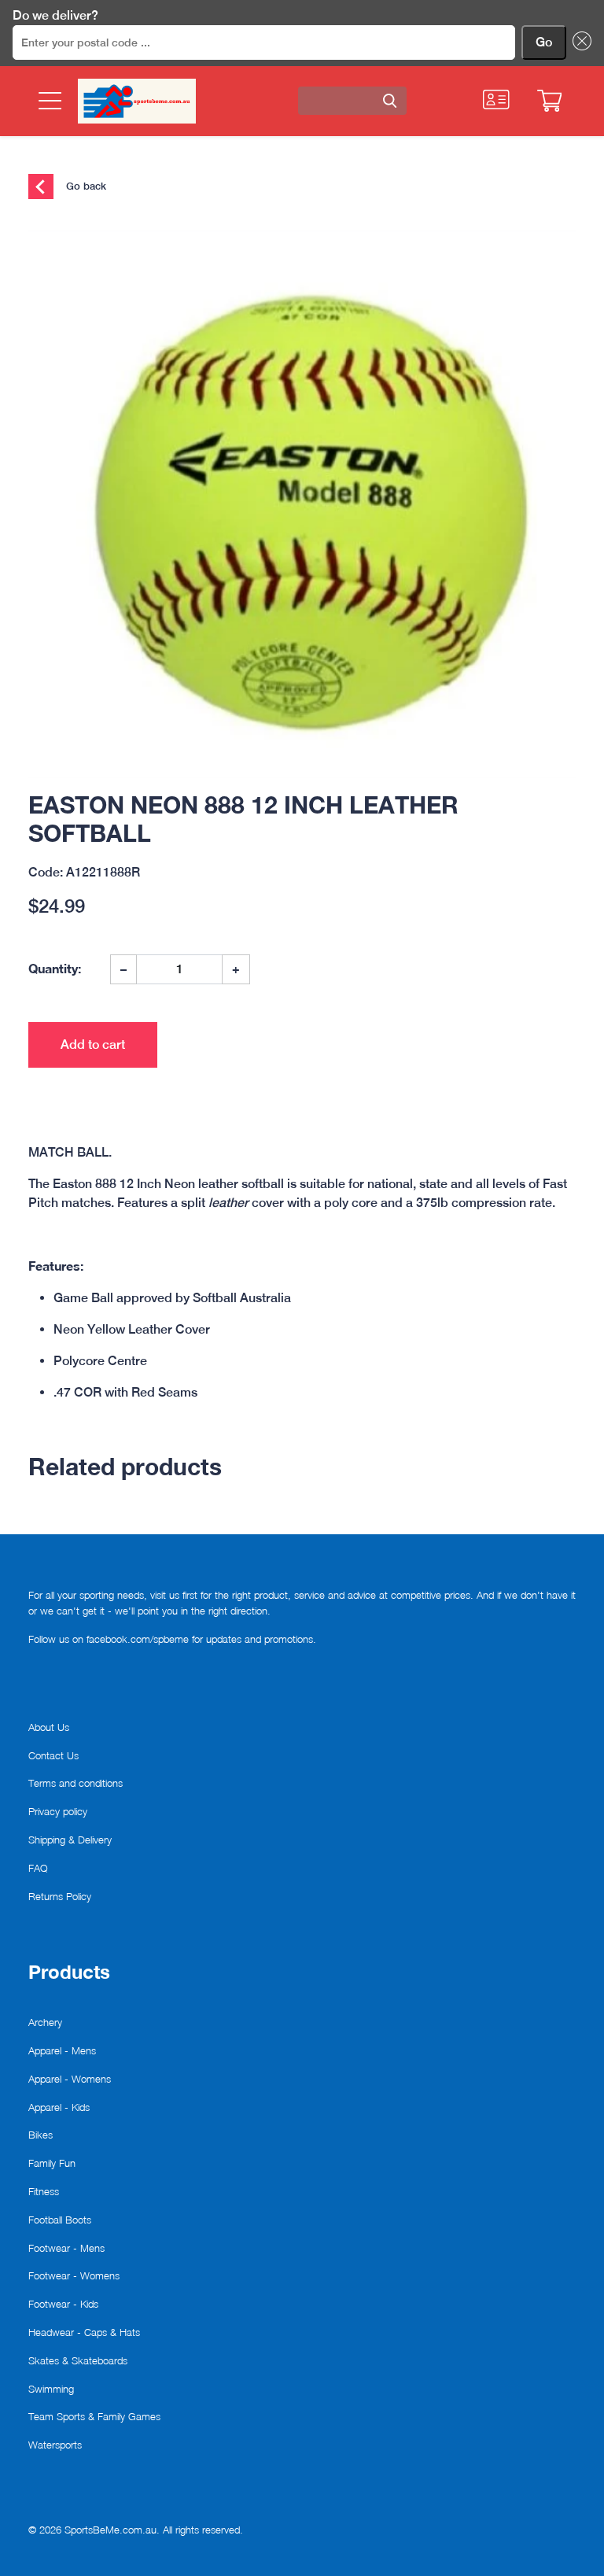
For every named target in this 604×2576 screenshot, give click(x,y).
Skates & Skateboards (78, 2360)
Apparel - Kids (59, 2107)
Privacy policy (58, 1811)
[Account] (496, 100)
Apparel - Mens (62, 2050)
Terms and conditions (75, 1783)
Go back (85, 185)
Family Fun (52, 2163)
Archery (45, 2022)
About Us (49, 1727)
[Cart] (549, 101)
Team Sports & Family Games (94, 2416)
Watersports (55, 2445)
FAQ (38, 1868)
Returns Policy (60, 1896)
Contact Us (53, 1755)
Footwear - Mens (66, 2248)
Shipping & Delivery (70, 1840)
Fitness (44, 2191)
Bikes (41, 2135)
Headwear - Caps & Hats (84, 2332)
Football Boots (60, 2220)
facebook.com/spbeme (138, 1639)
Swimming (51, 2389)
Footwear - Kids (63, 2304)
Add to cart (93, 1044)
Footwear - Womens (74, 2275)
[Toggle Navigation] (48, 101)
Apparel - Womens (70, 2079)
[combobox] (352, 101)
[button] (579, 42)
